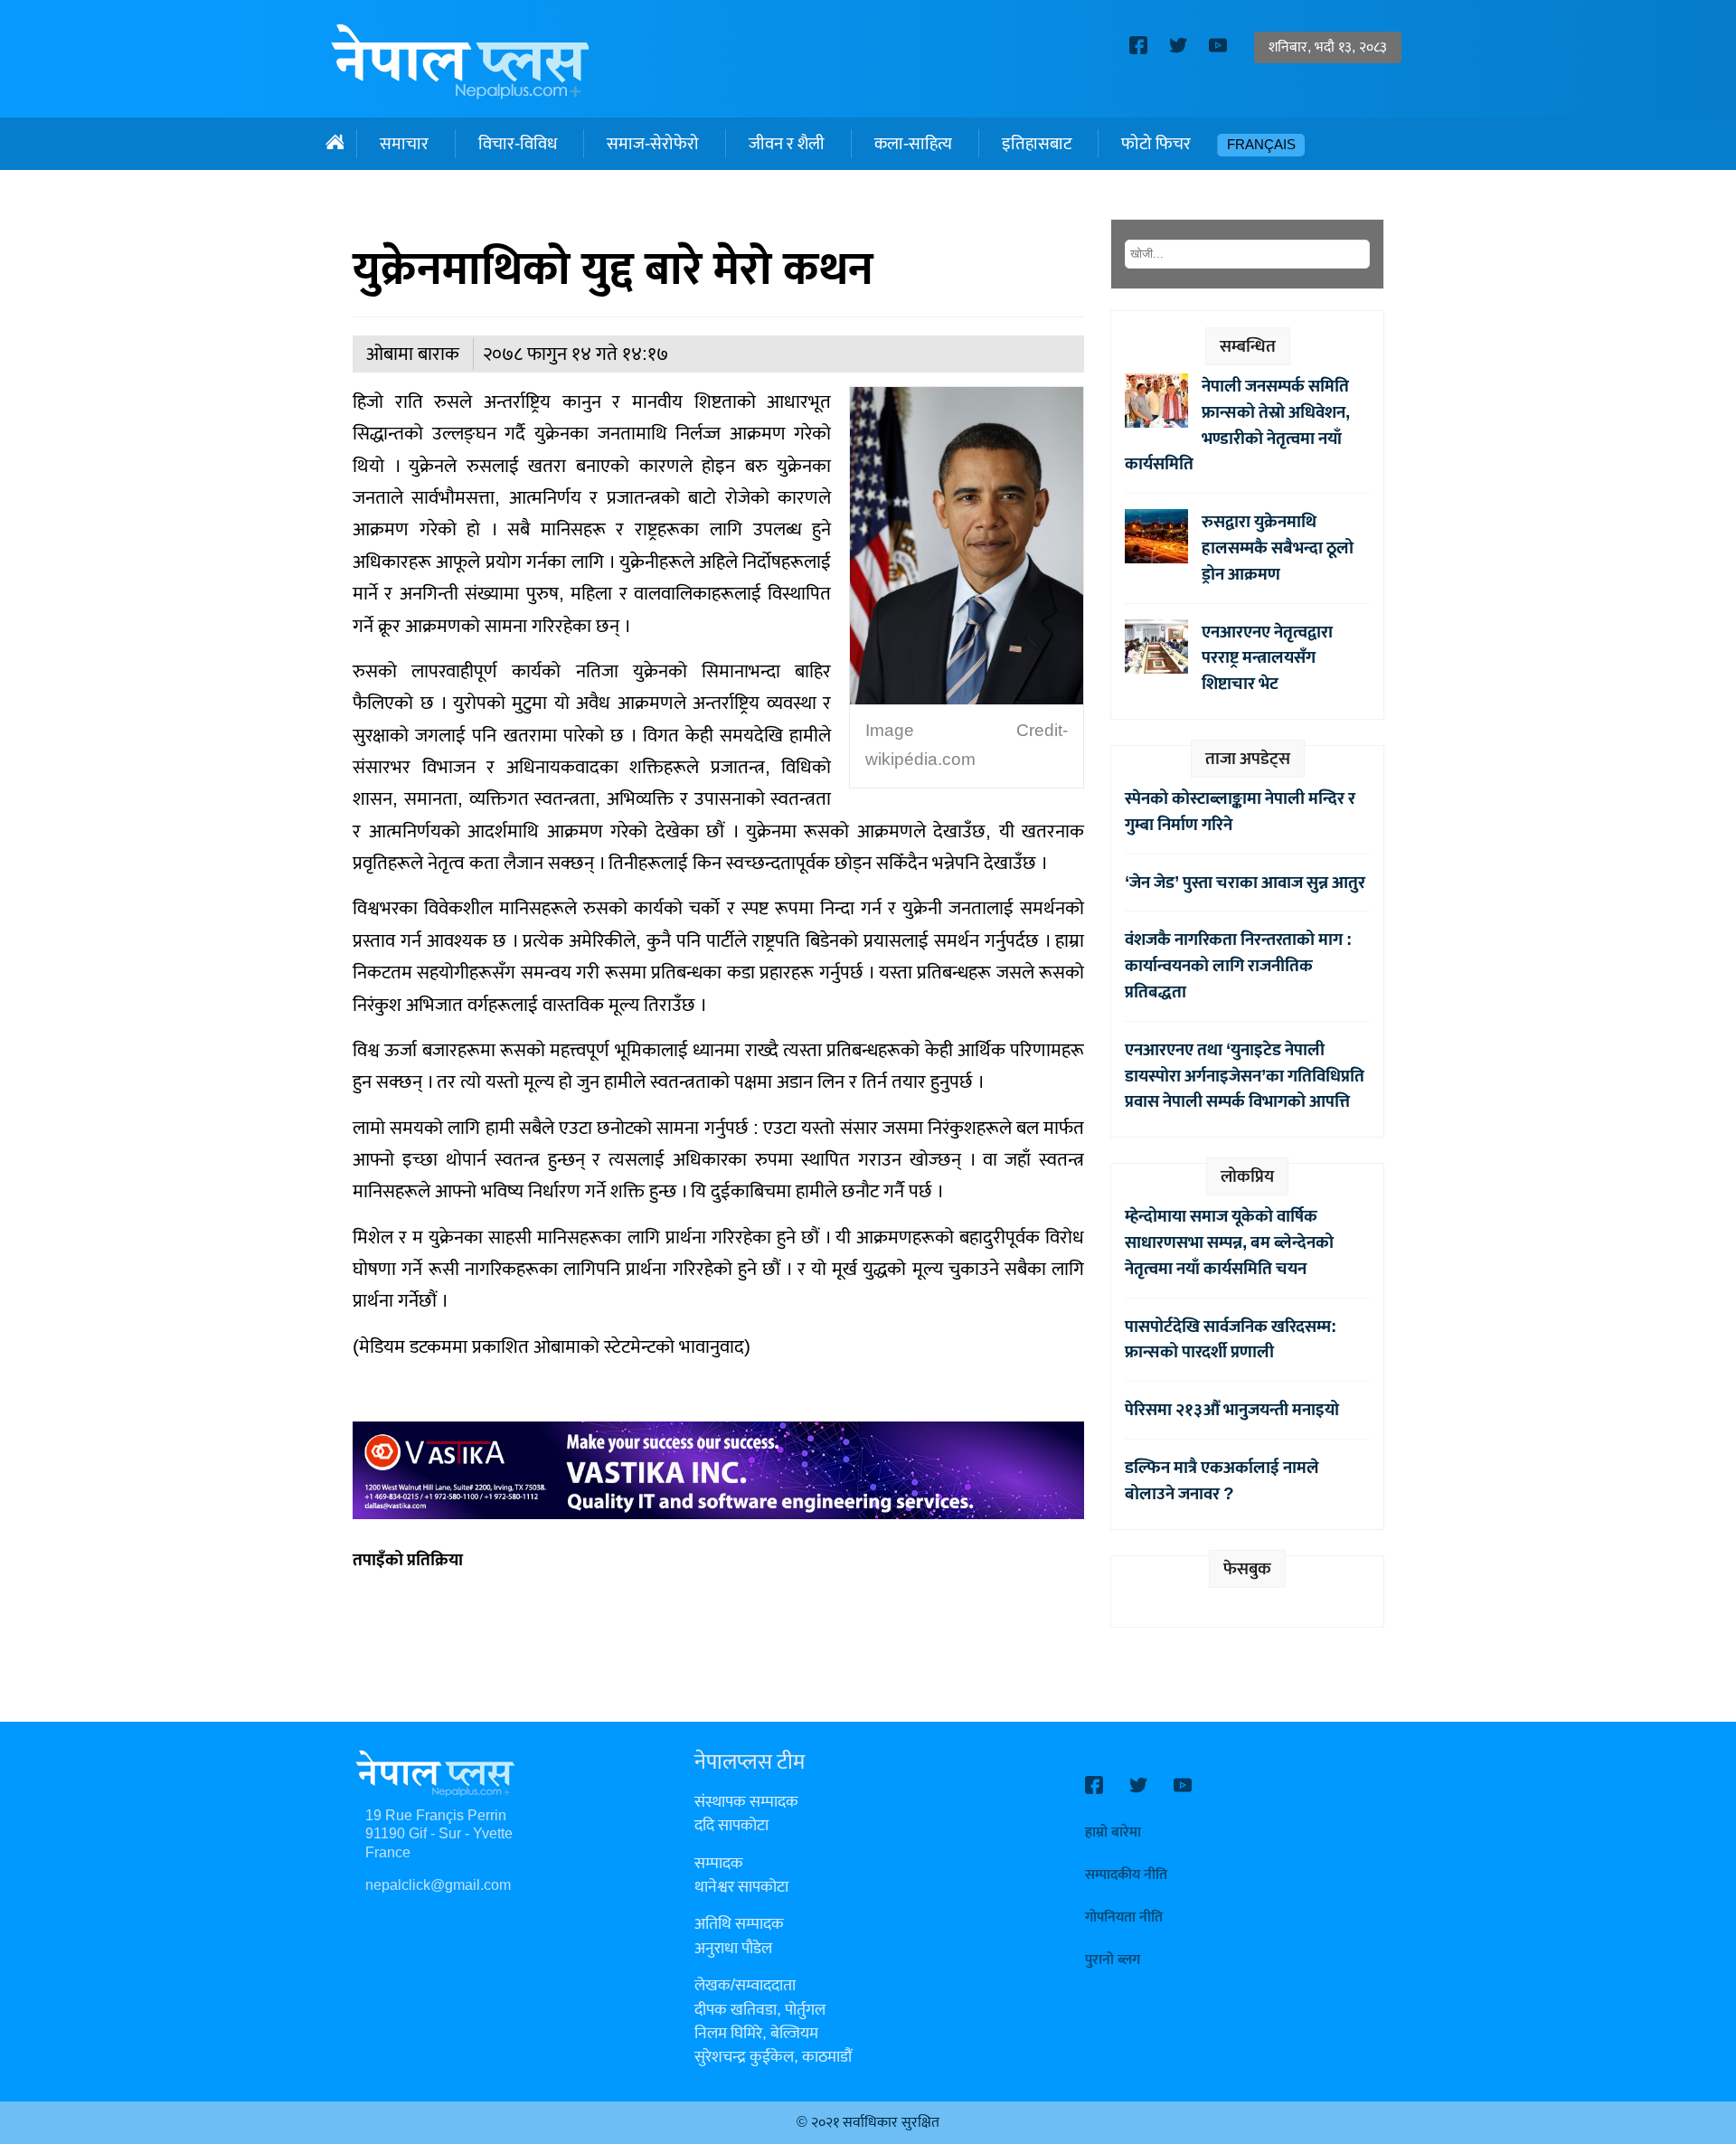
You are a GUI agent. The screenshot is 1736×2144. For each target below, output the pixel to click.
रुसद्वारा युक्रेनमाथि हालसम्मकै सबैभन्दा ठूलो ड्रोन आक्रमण (1278, 548)
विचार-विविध (518, 144)
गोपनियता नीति (1124, 1917)
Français (1261, 145)
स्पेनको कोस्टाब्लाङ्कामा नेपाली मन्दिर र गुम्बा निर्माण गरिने (1240, 812)
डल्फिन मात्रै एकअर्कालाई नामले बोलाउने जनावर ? (1222, 1481)
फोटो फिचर (1156, 144)
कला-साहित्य (913, 144)
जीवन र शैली (787, 144)
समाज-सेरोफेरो (653, 144)
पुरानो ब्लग (1113, 1960)
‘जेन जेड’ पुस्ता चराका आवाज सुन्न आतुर (1245, 883)
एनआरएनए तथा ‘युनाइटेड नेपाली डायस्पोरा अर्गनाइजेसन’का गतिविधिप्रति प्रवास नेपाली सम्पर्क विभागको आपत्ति (1245, 1076)
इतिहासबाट (1037, 144)
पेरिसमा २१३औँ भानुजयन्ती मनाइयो (1232, 1410)
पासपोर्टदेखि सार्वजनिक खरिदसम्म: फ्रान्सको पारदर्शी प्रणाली (1231, 1340)
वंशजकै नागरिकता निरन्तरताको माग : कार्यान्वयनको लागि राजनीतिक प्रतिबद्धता (1238, 966)
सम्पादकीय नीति (1126, 1875)
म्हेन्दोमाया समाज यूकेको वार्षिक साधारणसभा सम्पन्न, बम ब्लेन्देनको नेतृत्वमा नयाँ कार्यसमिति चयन (1229, 1242)
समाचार (404, 144)
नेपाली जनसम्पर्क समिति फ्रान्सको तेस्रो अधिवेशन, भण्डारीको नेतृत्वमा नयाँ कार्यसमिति (1237, 425)
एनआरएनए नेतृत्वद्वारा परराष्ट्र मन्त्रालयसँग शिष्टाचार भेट (1267, 658)
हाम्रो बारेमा (1113, 1832)
